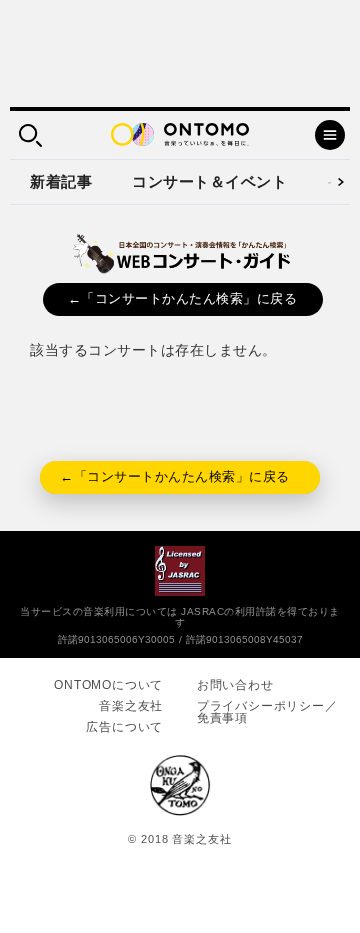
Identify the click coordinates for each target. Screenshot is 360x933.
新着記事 (61, 181)
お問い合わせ (235, 685)
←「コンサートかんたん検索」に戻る (183, 298)
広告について (124, 727)
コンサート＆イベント (209, 181)
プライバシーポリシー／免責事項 (267, 712)
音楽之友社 (131, 706)
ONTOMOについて (108, 685)
